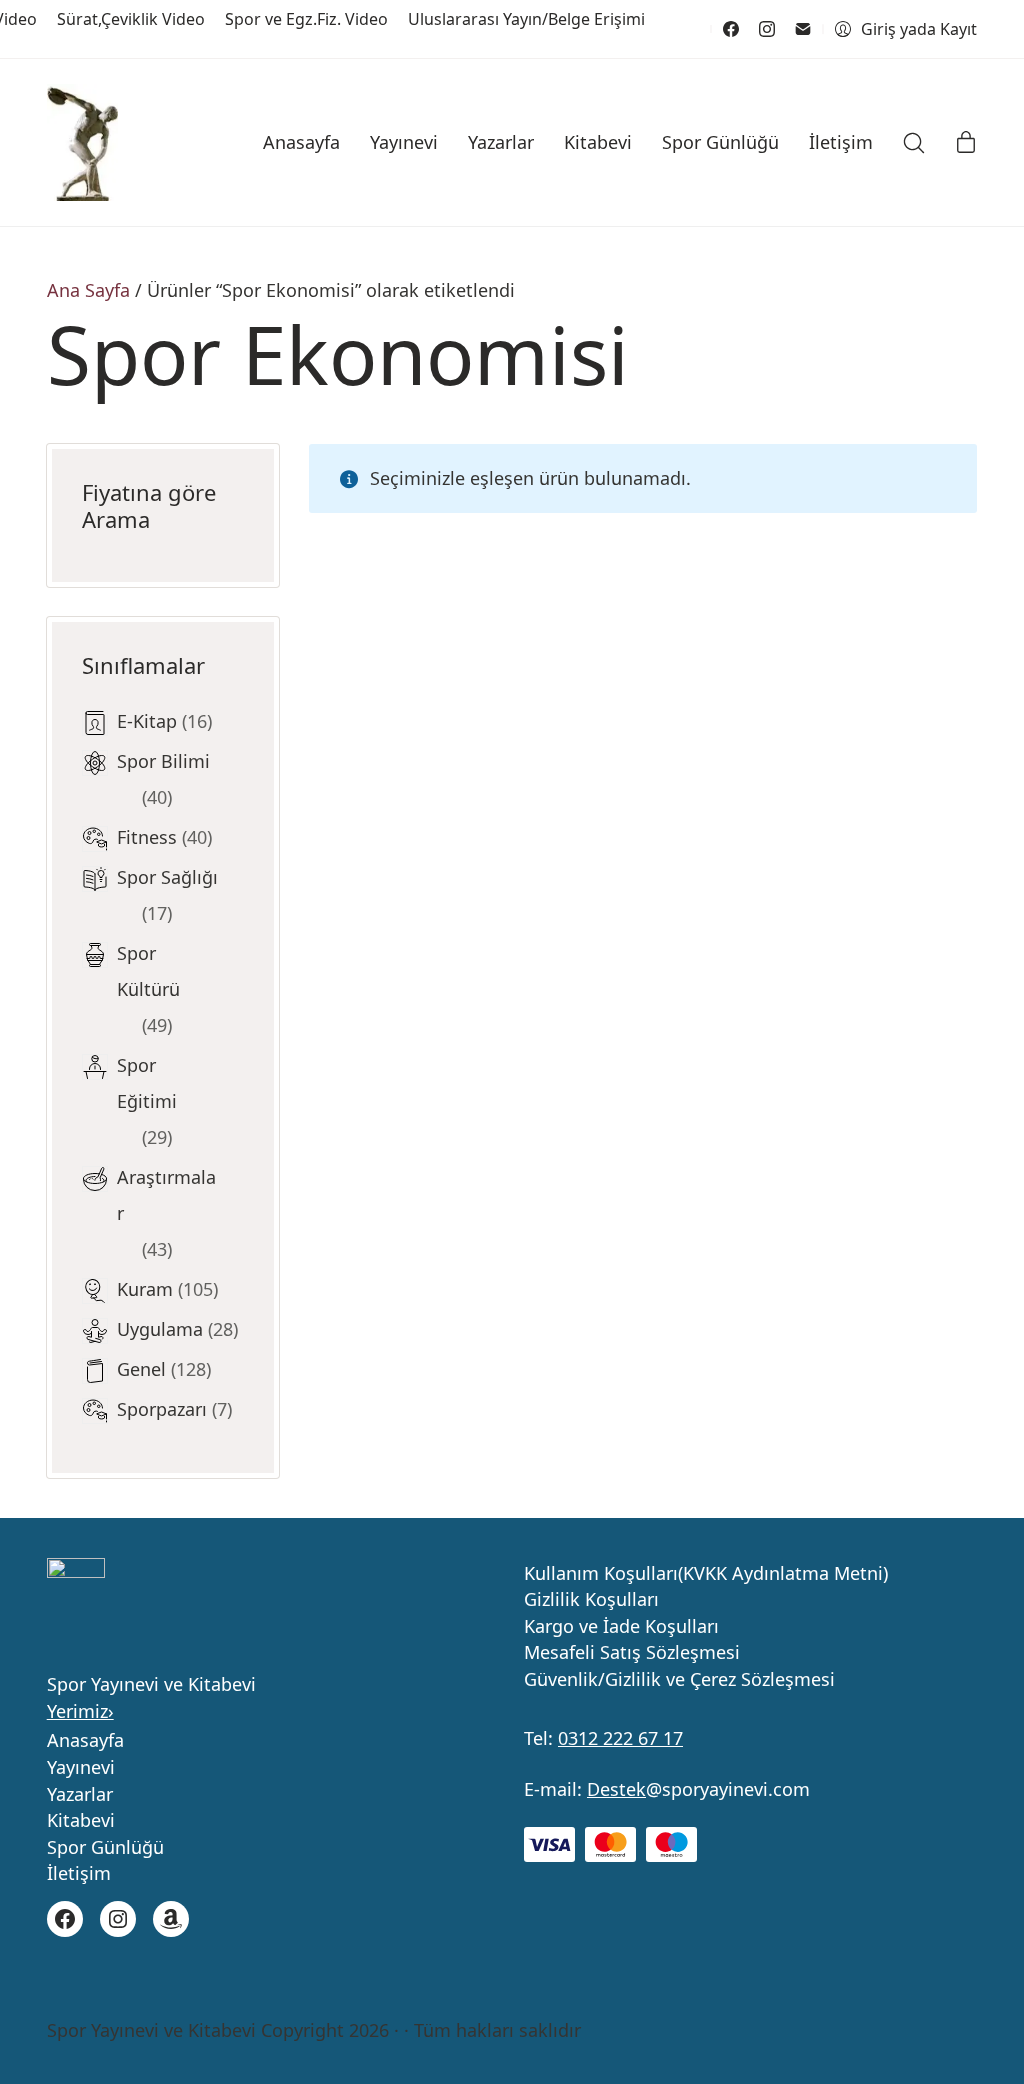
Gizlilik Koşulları (591, 1600)
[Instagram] (767, 29)
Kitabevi (81, 1821)
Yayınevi (81, 1768)
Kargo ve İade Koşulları (621, 1627)
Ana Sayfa (88, 290)
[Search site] (914, 143)
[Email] (803, 29)
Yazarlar (80, 1795)
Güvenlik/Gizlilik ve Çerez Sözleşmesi (679, 1680)
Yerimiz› (80, 1711)
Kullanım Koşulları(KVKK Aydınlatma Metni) (706, 1574)
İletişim (79, 1874)
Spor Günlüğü (105, 1848)
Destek (616, 1789)
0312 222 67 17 (620, 1738)
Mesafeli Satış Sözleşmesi (632, 1653)
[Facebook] (731, 29)
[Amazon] (171, 1919)
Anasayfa (85, 1741)
